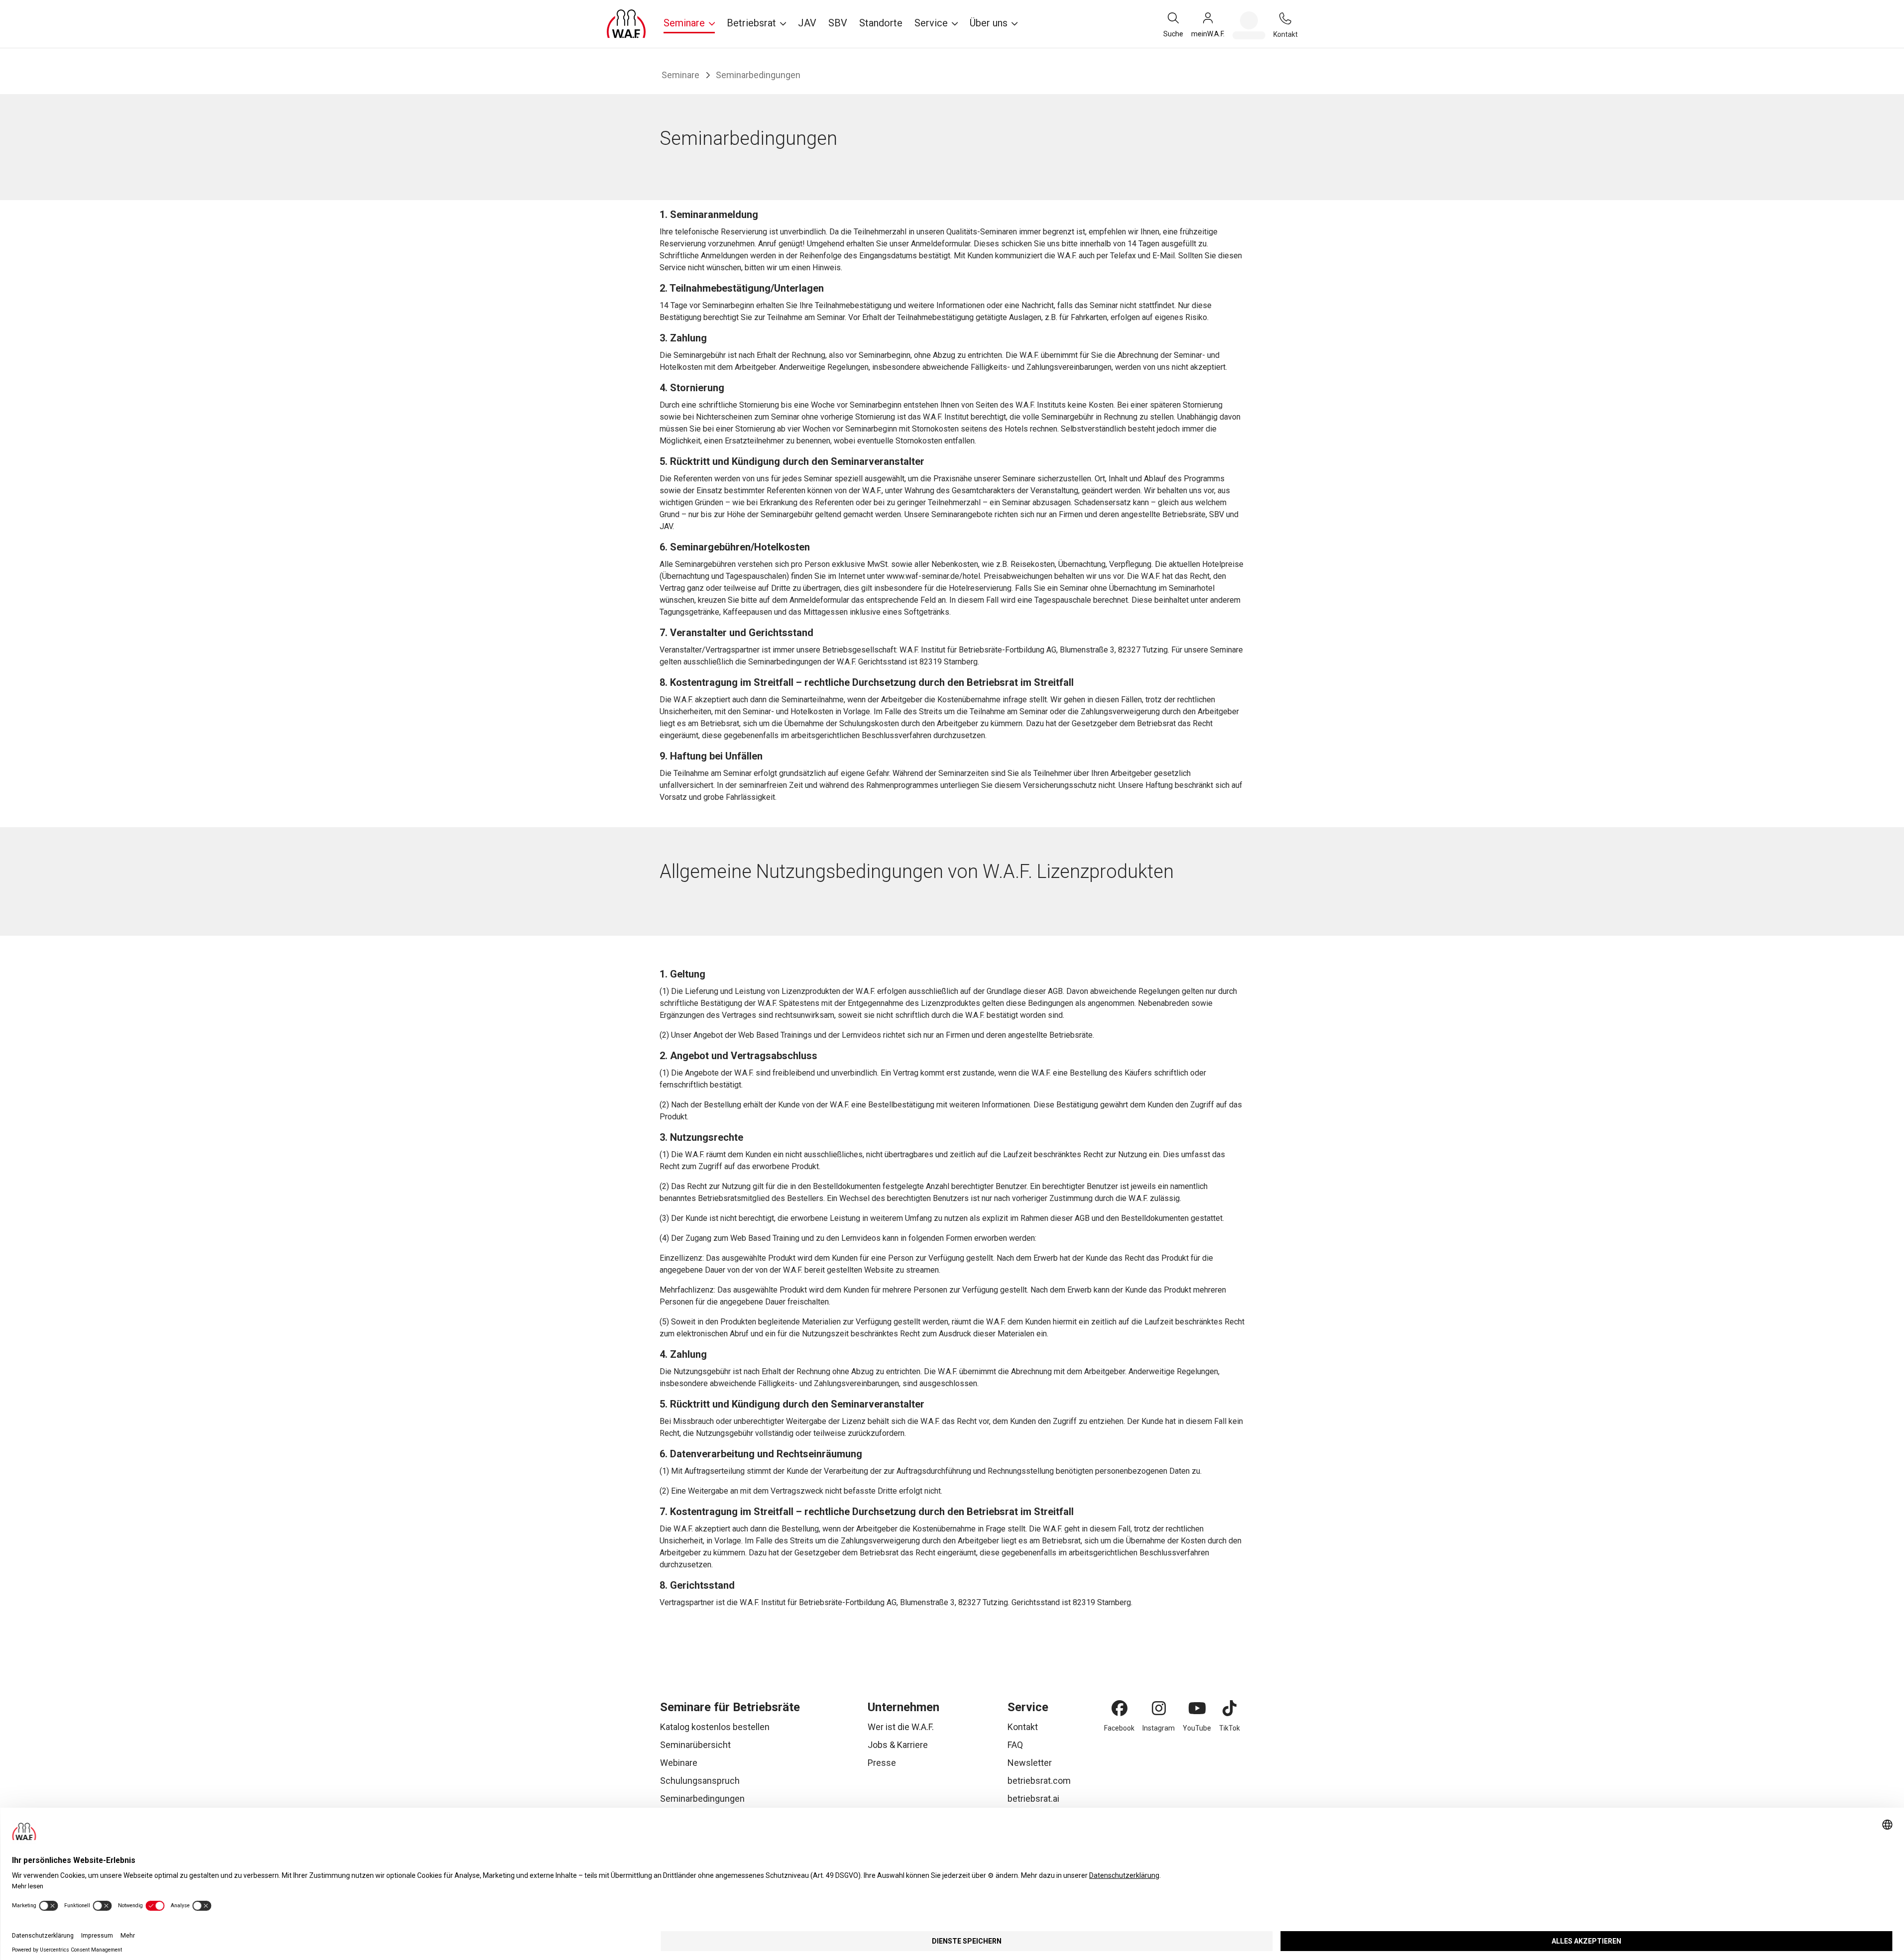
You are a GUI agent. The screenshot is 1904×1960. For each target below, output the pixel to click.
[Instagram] (1159, 1708)
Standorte (881, 23)
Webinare (679, 1763)
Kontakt (1023, 1727)
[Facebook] (1120, 1708)
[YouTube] (1197, 1708)
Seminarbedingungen (702, 1798)
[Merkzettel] (1249, 25)
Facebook (1119, 1728)
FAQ (1015, 1745)
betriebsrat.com (1039, 1781)
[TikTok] (1230, 1708)
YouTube (1197, 1728)
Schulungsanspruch (700, 1781)
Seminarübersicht (695, 1745)
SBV (838, 23)
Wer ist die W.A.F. (901, 1727)
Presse (882, 1763)
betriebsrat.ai (1033, 1798)
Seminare (680, 75)
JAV (807, 23)
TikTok (1230, 1728)
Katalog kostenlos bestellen (715, 1727)
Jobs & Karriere (898, 1745)
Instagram (1159, 1728)
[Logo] (626, 24)
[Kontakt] (1285, 18)
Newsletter (1030, 1763)
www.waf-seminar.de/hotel (933, 576)
